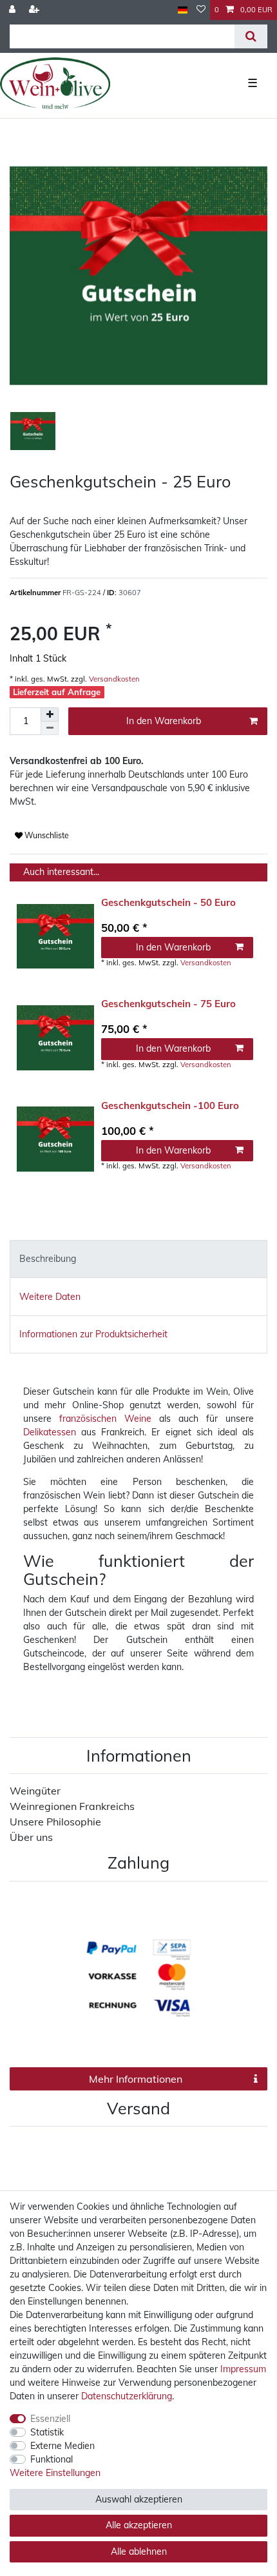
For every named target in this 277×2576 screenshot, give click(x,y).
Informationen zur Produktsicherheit (93, 1334)
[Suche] (251, 36)
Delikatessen (50, 1432)
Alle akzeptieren (139, 2525)
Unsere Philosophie (55, 1822)
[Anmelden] (14, 10)
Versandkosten (113, 679)
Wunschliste (46, 835)
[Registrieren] (35, 10)
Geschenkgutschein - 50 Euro (168, 903)
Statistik (47, 2432)
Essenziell (50, 2419)
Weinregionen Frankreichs (72, 1806)
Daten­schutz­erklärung (127, 2396)
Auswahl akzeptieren (139, 2499)
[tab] (138, 1259)
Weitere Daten (50, 1297)
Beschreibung (48, 1259)
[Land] (183, 10)
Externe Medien (62, 2446)
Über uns (31, 1837)
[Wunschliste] (201, 10)
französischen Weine (105, 1419)
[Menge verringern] (50, 728)
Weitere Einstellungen (55, 2473)
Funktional (52, 2459)
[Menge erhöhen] (50, 714)
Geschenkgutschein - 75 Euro (168, 1004)
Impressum (243, 2369)
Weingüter (35, 1791)
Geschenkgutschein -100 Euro (170, 1106)
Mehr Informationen (136, 2079)
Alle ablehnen (139, 2551)
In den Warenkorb (164, 721)
